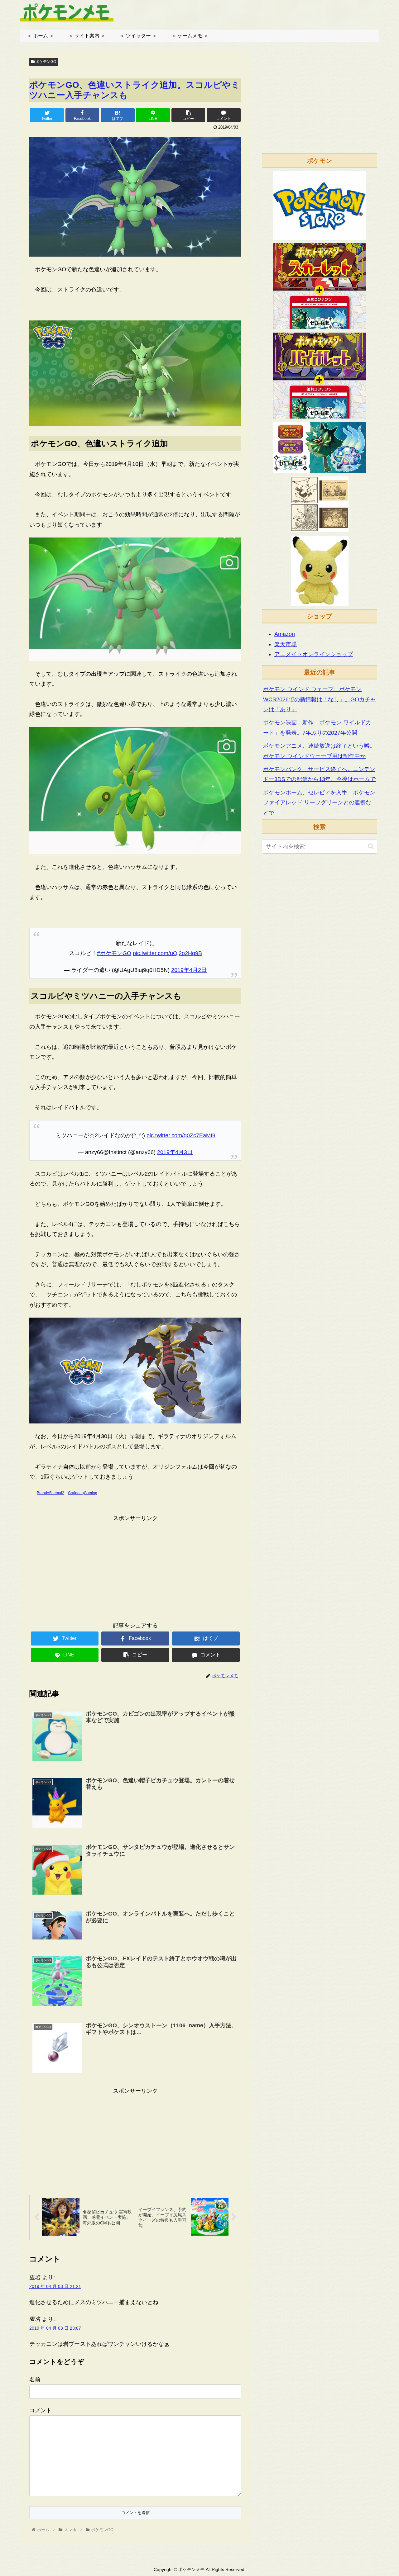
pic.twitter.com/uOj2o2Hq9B (167, 953)
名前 (35, 2379)
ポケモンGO (45, 62)
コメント (41, 2410)
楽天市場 (286, 644)
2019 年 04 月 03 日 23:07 (55, 2328)
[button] (371, 846)
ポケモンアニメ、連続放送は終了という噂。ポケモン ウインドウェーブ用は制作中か (319, 751)
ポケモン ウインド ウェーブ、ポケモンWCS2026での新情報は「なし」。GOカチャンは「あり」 (320, 699)
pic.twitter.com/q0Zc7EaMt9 (181, 1135)
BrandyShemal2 (50, 1493)
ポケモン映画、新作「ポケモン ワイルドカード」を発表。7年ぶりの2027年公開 (317, 727)
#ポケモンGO (114, 953)
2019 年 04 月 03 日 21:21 (55, 2286)
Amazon (285, 634)
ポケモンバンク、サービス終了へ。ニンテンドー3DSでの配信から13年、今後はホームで (319, 774)
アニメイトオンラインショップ (314, 654)
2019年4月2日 (189, 970)
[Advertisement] (135, 1567)
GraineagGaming (83, 1493)
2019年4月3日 (175, 1152)
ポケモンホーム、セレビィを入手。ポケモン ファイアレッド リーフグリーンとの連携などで (319, 803)
